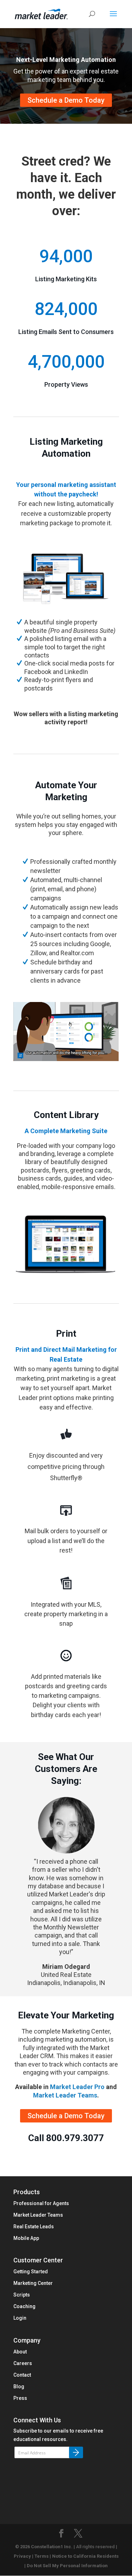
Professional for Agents (41, 2203)
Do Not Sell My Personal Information (67, 2566)
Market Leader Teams (65, 2095)
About (20, 2352)
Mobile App (26, 2238)
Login (20, 2318)
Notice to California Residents (85, 2556)
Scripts (22, 2295)
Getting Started (31, 2272)
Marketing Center (33, 2283)
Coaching (24, 2306)
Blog (19, 2387)
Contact (22, 2375)
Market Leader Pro (77, 2087)
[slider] (72, 1055)
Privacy (22, 2556)
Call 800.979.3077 (66, 2138)
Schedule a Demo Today (66, 100)
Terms (42, 2556)
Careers (23, 2363)
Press (20, 2398)
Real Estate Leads (34, 2227)
